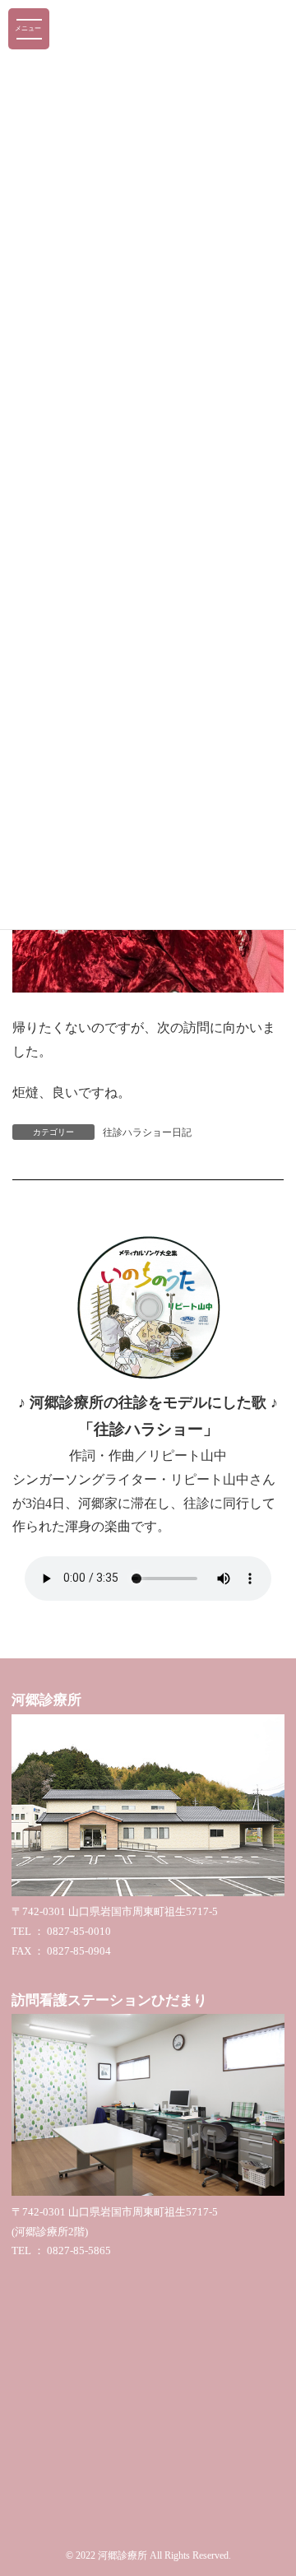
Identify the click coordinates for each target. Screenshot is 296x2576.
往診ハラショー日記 (147, 1132)
